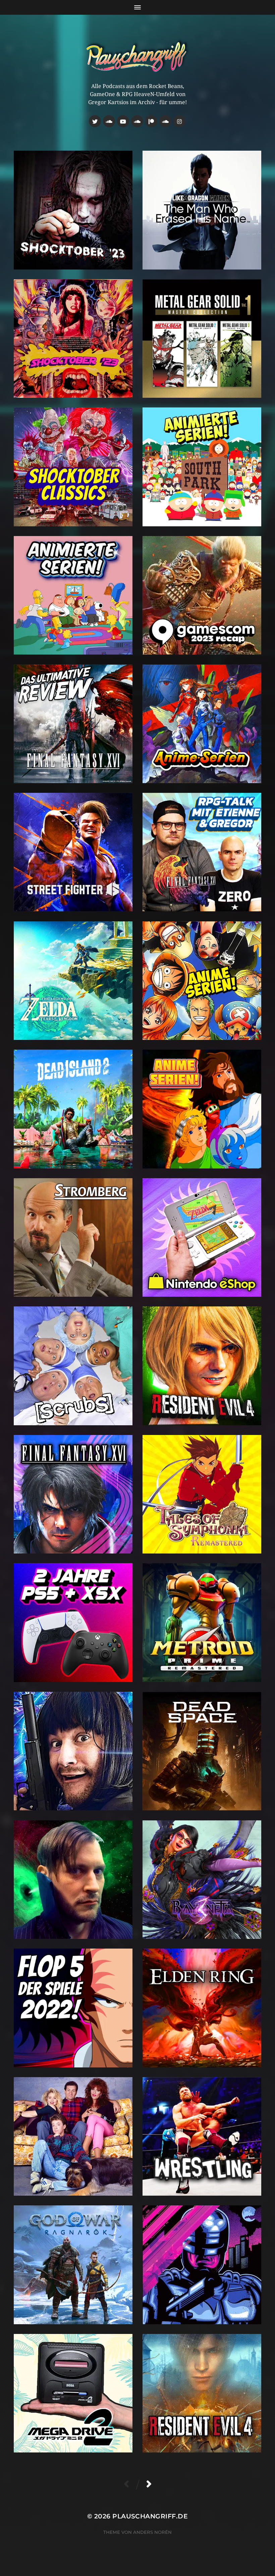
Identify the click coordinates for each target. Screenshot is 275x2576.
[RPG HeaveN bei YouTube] (123, 121)
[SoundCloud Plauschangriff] (165, 121)
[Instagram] (179, 121)
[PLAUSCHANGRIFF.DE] (138, 56)
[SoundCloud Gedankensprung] (137, 121)
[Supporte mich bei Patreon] (151, 121)
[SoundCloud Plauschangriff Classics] (109, 121)
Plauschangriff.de (150, 2516)
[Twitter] (95, 121)
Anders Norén (152, 2532)
